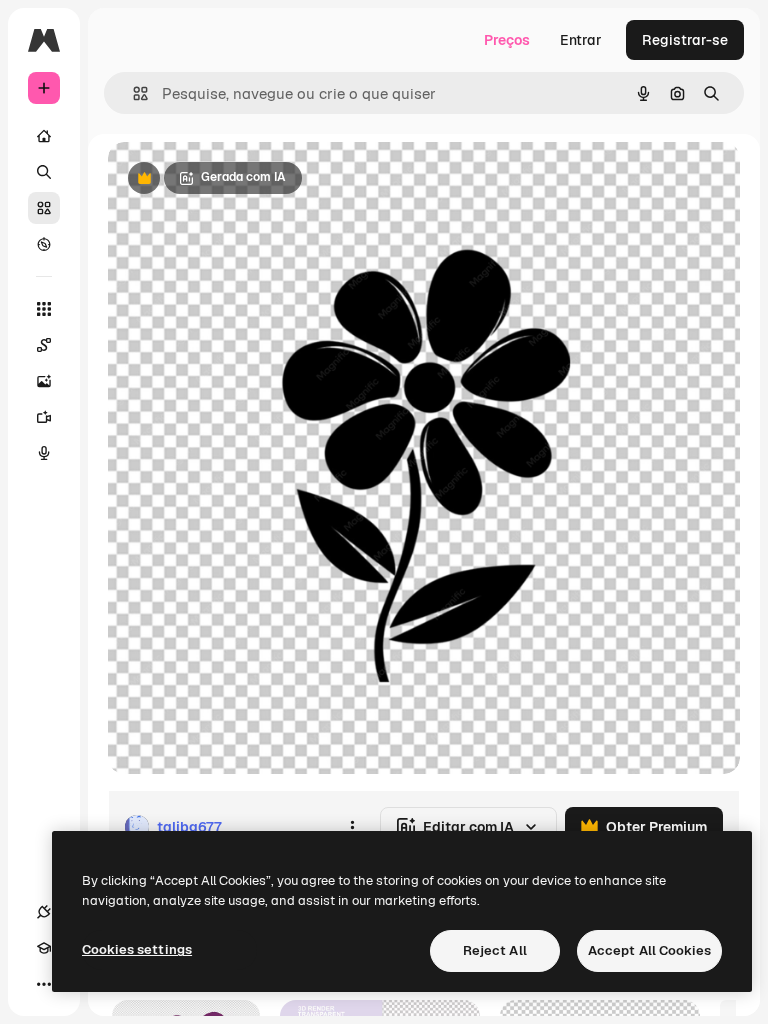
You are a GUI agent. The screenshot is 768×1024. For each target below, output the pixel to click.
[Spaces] (44, 345)
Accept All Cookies (649, 950)
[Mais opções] (352, 827)
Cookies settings (137, 949)
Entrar (581, 40)
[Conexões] (44, 912)
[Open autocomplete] (132, 93)
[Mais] (44, 984)
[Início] (44, 136)
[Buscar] (44, 172)
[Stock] (44, 208)
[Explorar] (44, 244)
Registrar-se (685, 40)
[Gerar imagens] (44, 381)
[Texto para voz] (44, 453)
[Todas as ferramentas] (44, 309)
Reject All (495, 950)
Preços (507, 40)
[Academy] (44, 948)
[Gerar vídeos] (44, 417)
